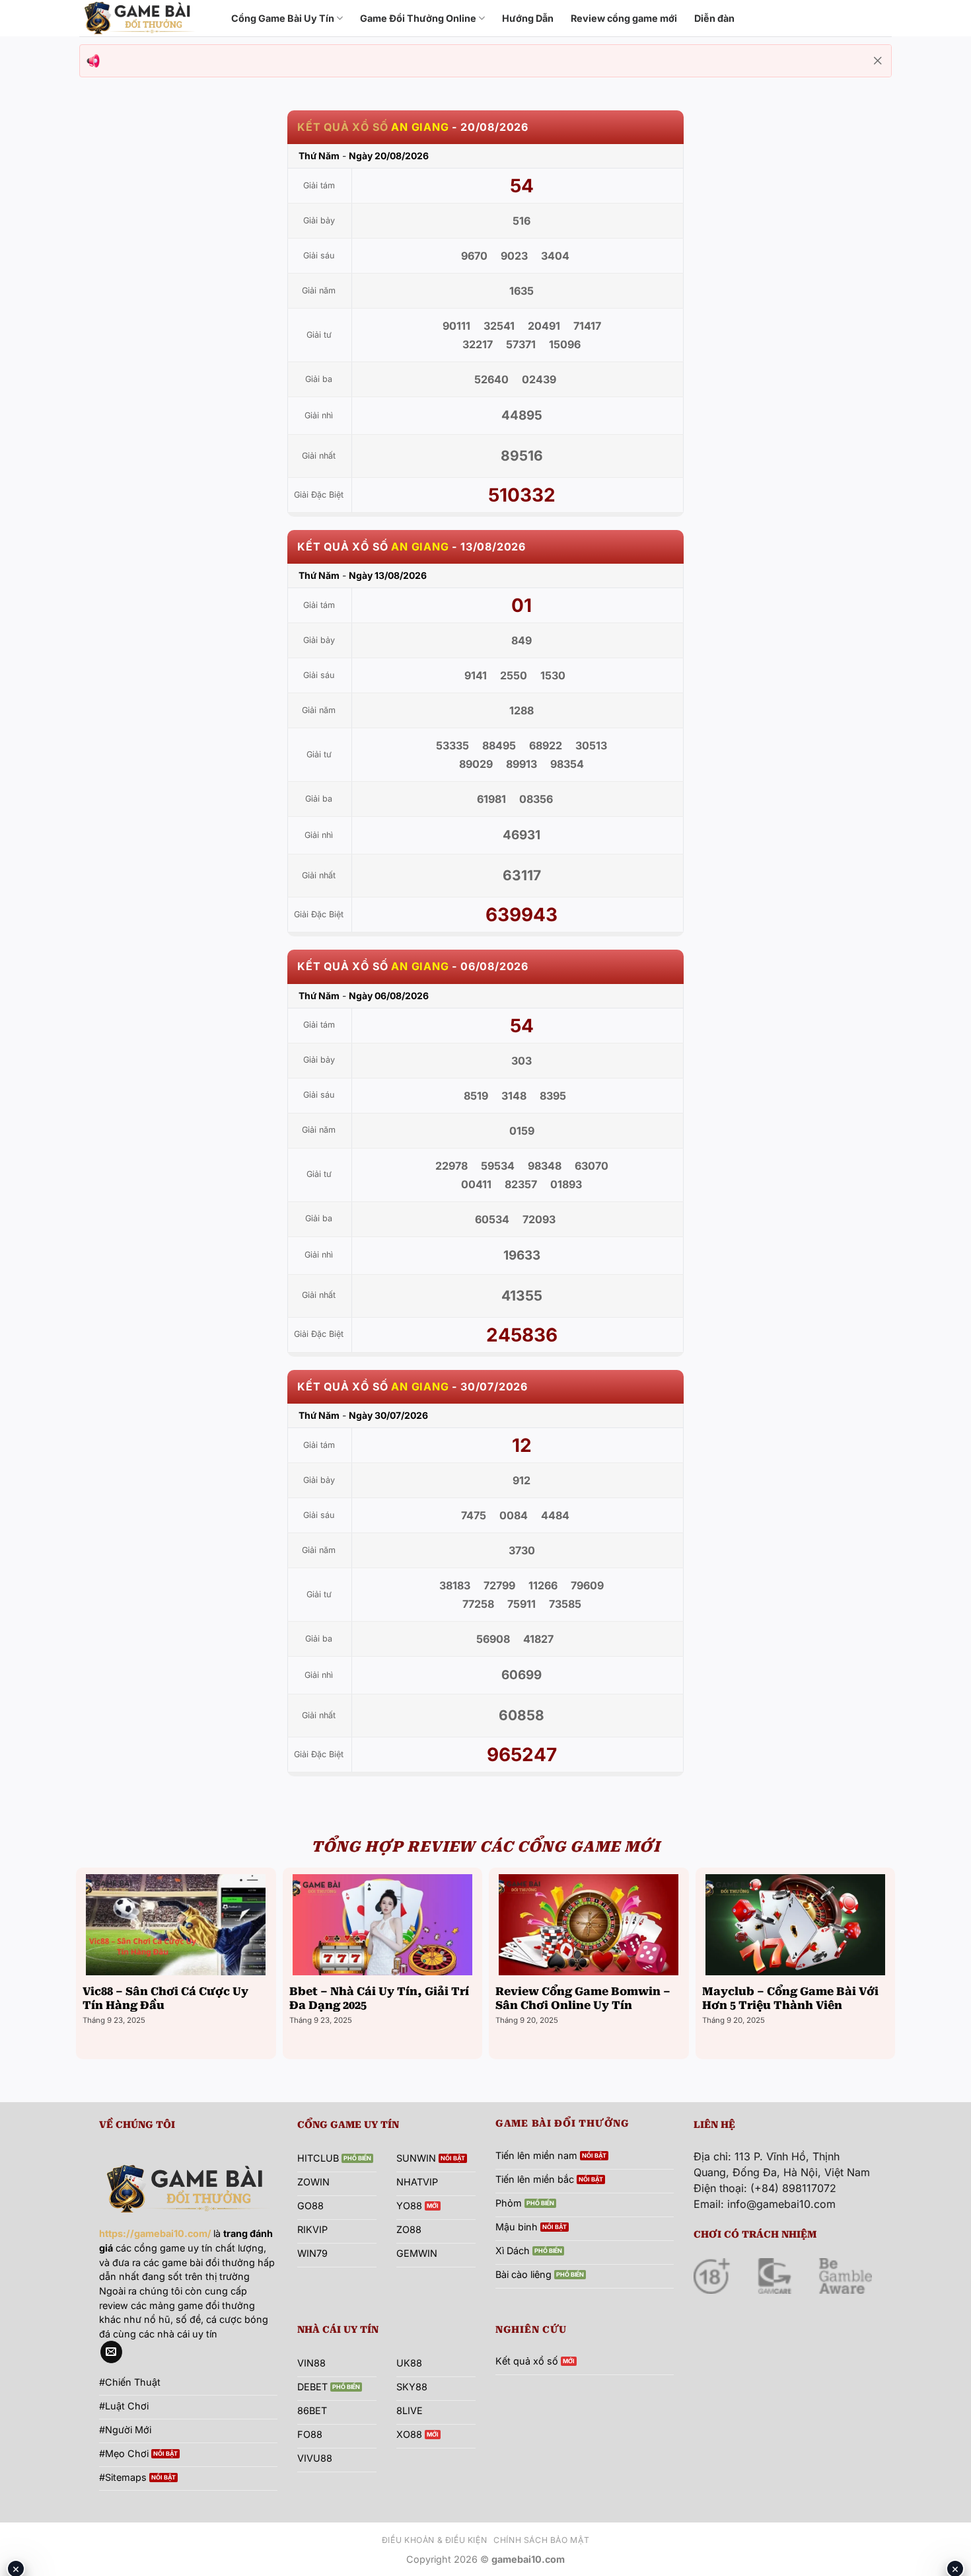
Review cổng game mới (624, 18)
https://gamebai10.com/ (155, 2233)
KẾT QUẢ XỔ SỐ (342, 127)
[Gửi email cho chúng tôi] (111, 2352)
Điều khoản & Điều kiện (434, 2540)
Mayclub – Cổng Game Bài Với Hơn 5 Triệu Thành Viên (790, 1999)
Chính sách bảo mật (541, 2540)
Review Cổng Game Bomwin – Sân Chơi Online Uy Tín (583, 1999)
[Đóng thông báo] (878, 61)
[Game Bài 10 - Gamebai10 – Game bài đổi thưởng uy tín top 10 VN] (145, 18)
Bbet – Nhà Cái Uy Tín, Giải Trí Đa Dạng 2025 (379, 1999)
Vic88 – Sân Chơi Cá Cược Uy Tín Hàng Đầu (165, 1999)
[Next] (891, 1962)
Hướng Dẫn (528, 18)
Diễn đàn (714, 18)
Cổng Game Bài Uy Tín (283, 18)
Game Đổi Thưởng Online (418, 18)
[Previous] (80, 1962)
